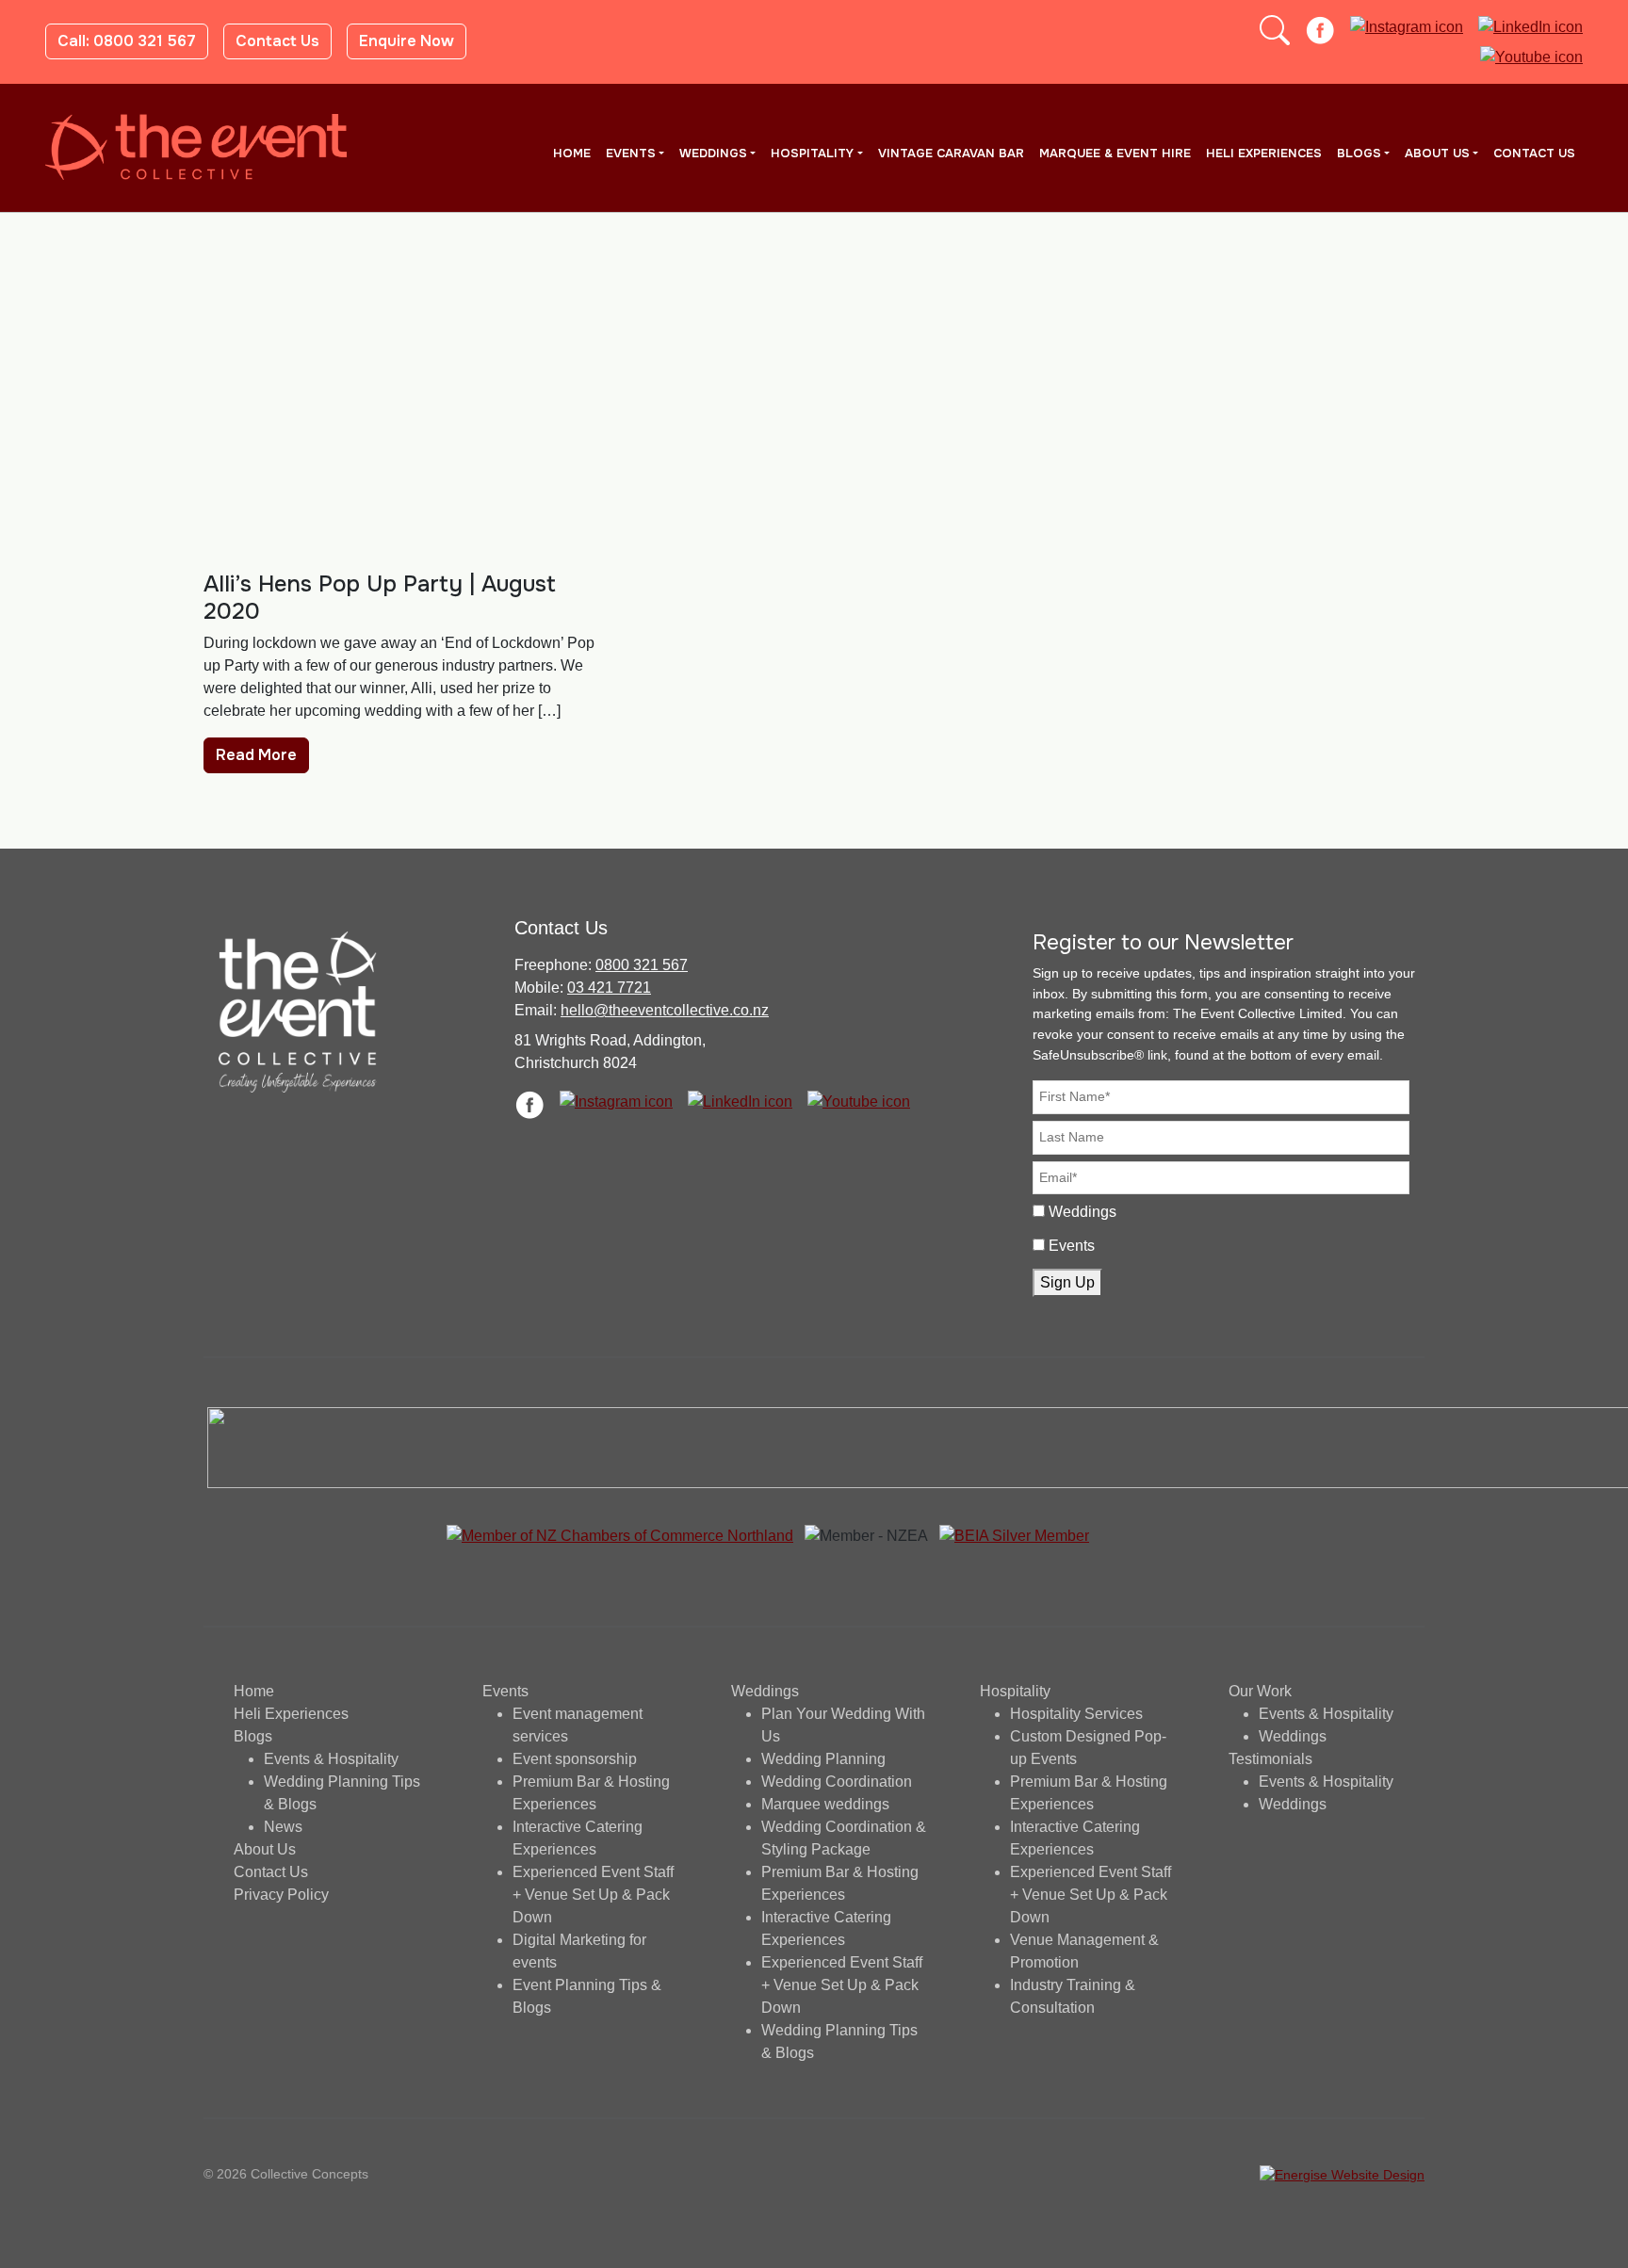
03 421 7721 (609, 988)
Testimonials (1270, 1759)
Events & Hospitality (331, 1759)
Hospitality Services (1076, 1714)
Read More (256, 755)
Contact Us (277, 41)
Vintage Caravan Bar (951, 154)
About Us (1437, 154)
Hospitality (812, 154)
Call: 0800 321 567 (127, 41)
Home (572, 154)
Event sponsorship (575, 1759)
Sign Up (1067, 1282)
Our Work (1260, 1691)
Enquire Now (407, 41)
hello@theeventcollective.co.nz (665, 1010)
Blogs (1359, 154)
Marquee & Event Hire (1115, 154)
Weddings (713, 154)
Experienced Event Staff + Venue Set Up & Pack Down (593, 1895)
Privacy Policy (281, 1895)
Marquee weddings (825, 1804)
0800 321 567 (642, 965)
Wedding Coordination (837, 1782)
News (283, 1827)
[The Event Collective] (196, 147)
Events (631, 154)
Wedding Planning (823, 1759)
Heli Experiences (1264, 154)
